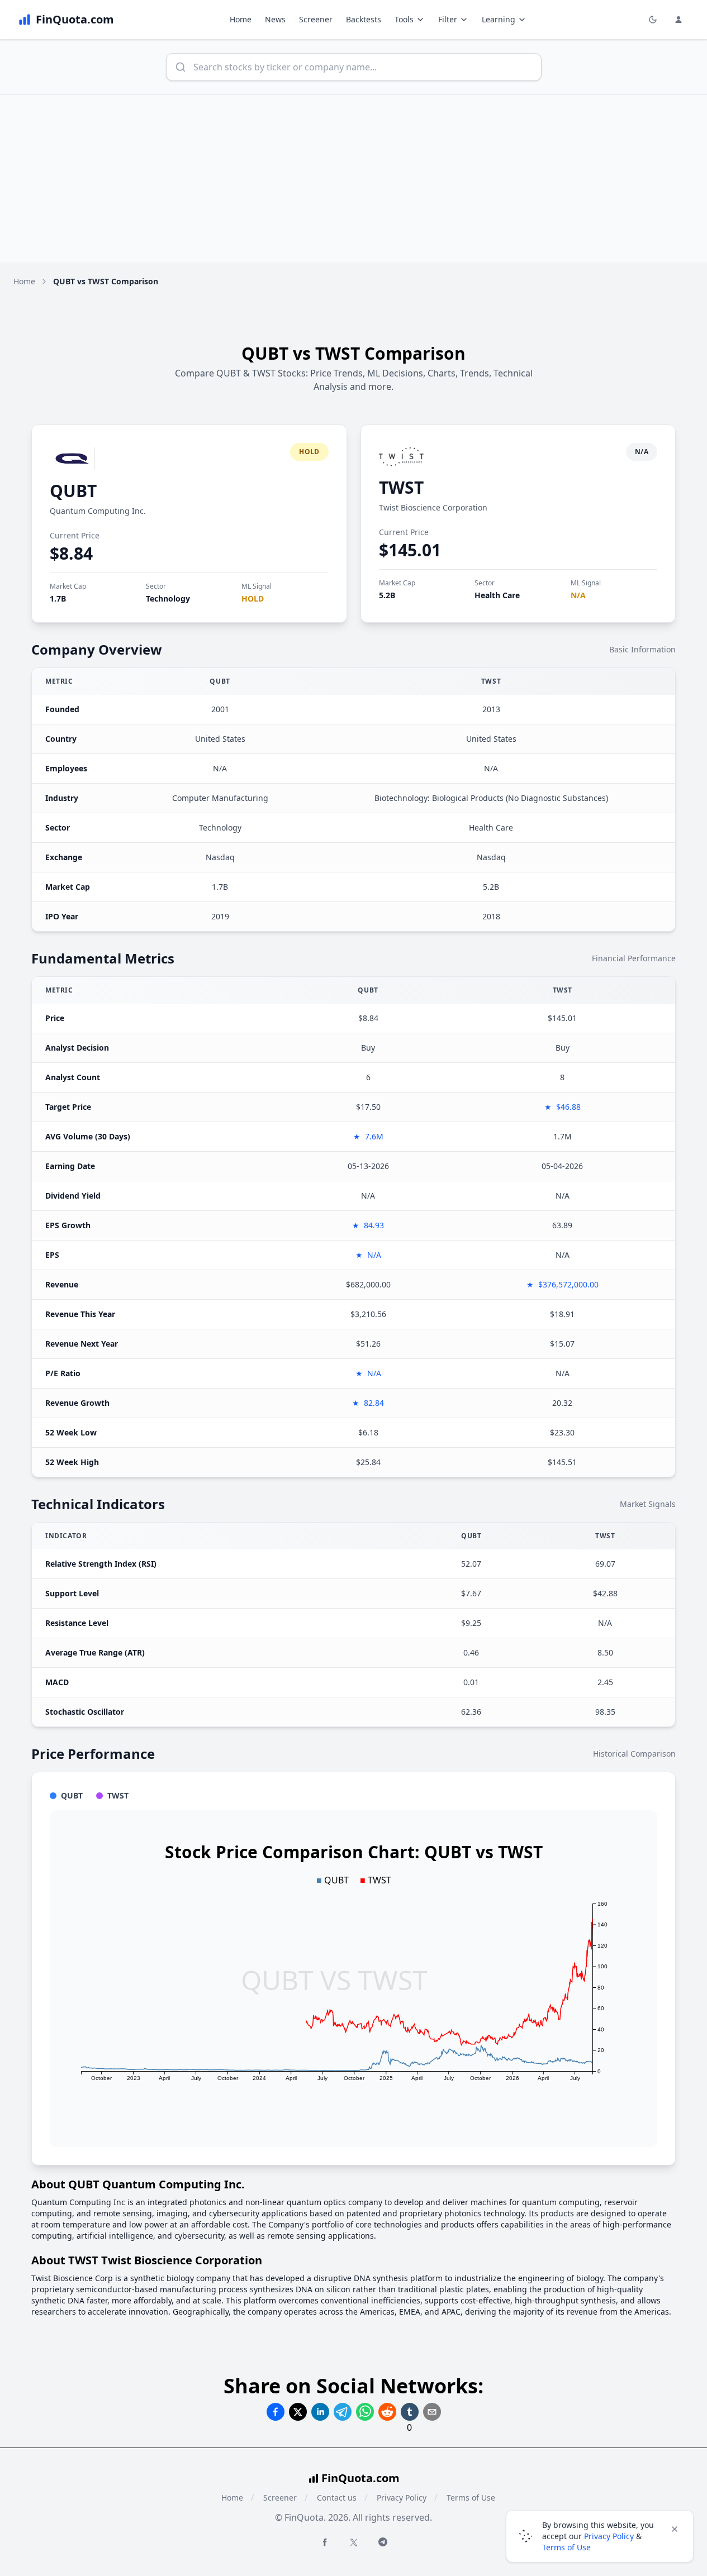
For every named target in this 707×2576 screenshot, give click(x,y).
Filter (448, 19)
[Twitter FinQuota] (354, 2542)
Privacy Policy (402, 2498)
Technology (168, 598)
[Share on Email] (432, 2412)
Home (241, 19)
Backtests (364, 19)
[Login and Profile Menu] (678, 20)
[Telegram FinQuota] (383, 2542)
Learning (499, 19)
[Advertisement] (354, 179)
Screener (316, 19)
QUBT (73, 491)
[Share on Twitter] (298, 2412)
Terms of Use (471, 2498)
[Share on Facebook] (276, 2412)
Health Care (497, 595)
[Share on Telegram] (343, 2412)
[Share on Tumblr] (410, 2412)
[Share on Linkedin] (320, 2412)
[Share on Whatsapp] (365, 2412)
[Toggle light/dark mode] (653, 20)
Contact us (337, 2498)
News (275, 19)
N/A (578, 595)
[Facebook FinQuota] (325, 2542)
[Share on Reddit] (387, 2412)
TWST (401, 487)
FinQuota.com (360, 2478)
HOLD (253, 598)
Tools (404, 19)
